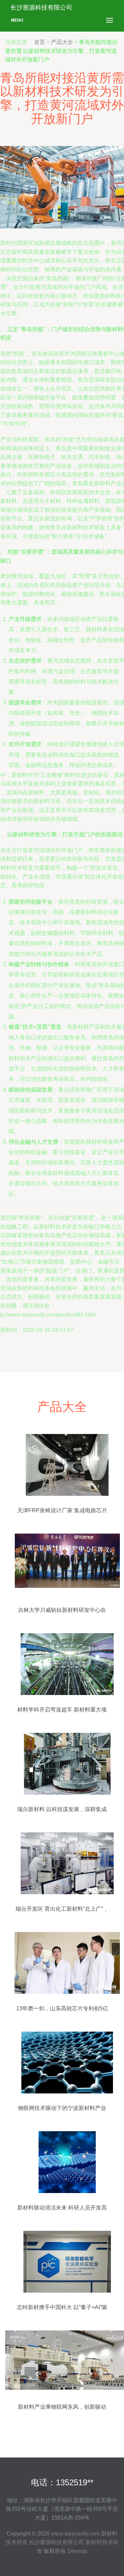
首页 (40, 42)
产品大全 (62, 42)
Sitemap (77, 2551)
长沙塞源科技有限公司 (56, 2542)
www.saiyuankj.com (75, 2534)
